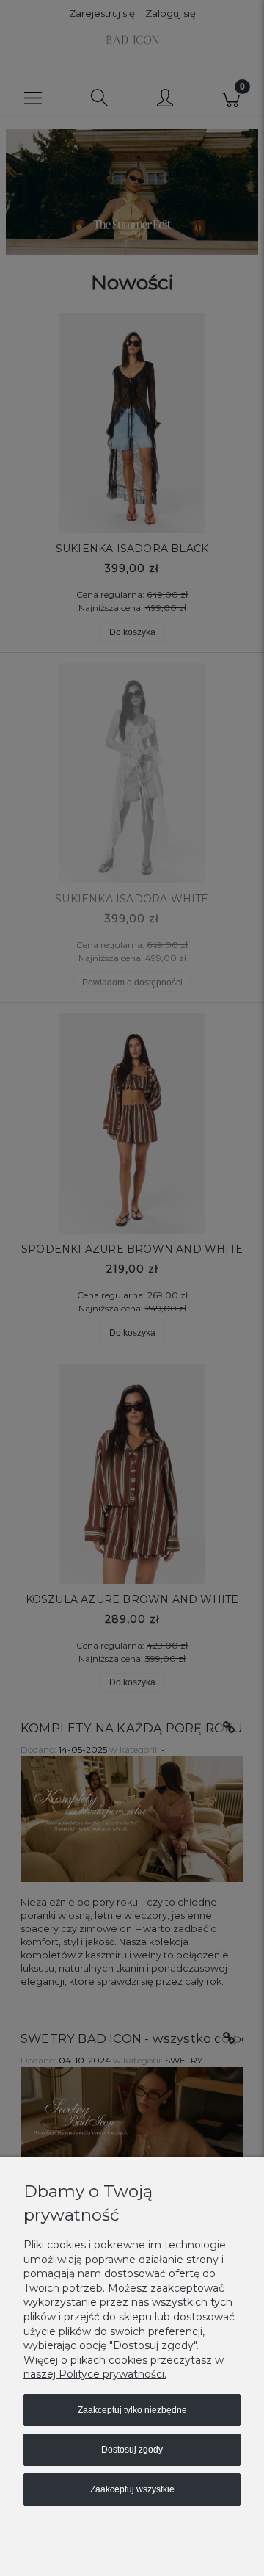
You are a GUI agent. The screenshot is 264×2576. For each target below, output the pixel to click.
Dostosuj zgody (132, 2450)
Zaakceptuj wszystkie (132, 2489)
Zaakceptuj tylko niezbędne (132, 2410)
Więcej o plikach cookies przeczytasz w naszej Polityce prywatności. (124, 2367)
